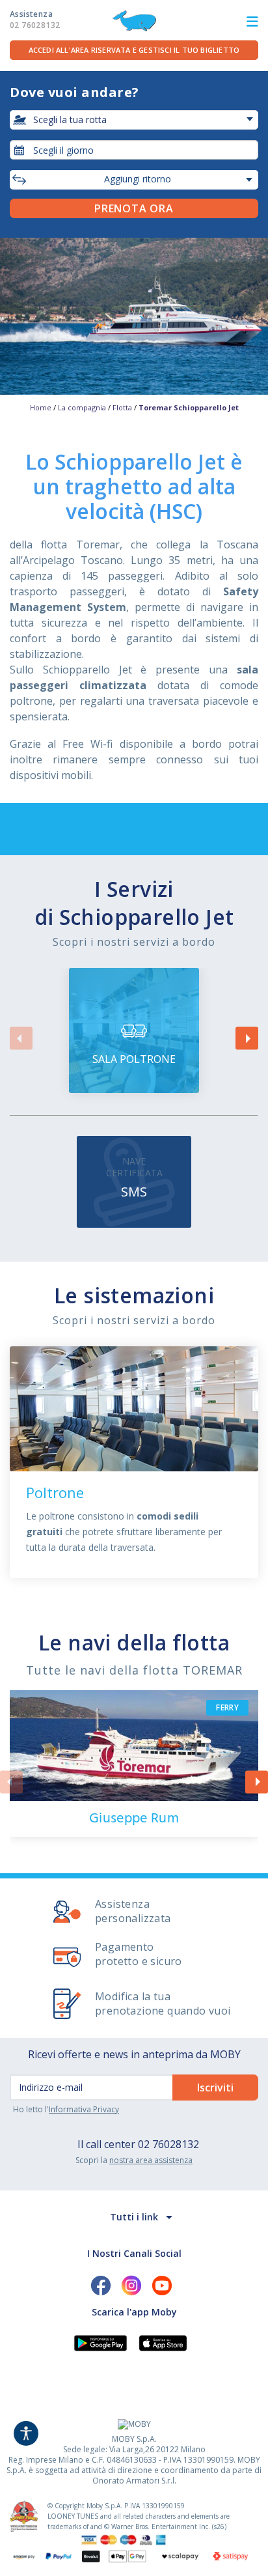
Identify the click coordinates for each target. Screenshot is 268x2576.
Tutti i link (134, 2217)
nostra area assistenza (151, 2160)
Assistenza (35, 20)
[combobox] (134, 150)
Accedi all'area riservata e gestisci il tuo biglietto (134, 50)
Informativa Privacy (84, 2109)
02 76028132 (168, 2144)
